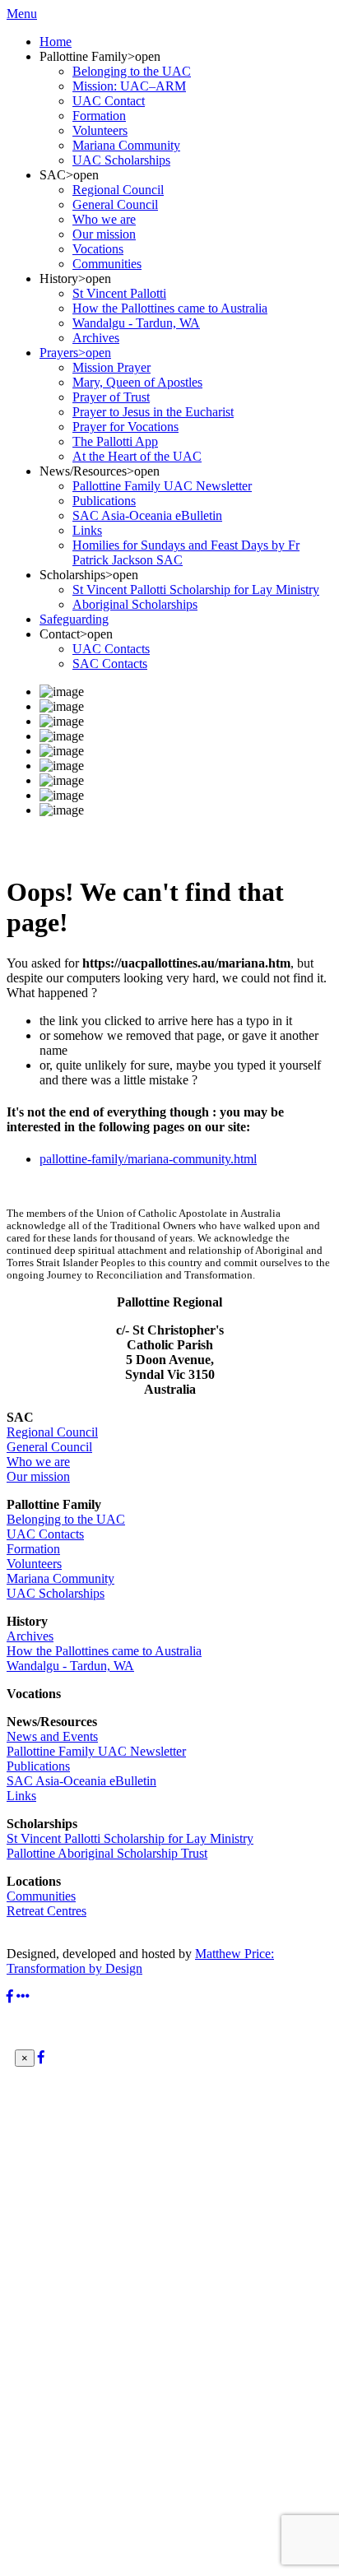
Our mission (38, 1476)
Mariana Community (60, 1578)
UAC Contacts (45, 1534)
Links (21, 1796)
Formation (33, 1549)
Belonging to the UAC (66, 1519)
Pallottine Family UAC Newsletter (96, 1751)
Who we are (38, 1462)
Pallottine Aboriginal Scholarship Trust (107, 1853)
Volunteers (34, 1564)
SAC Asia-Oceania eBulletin (81, 1781)
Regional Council (52, 1432)
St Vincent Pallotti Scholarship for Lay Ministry (130, 1838)
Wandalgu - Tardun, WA (70, 1666)
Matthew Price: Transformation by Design (140, 1961)
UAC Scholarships (56, 1593)
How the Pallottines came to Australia (104, 1651)
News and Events (52, 1736)
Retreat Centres (46, 1911)
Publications (38, 1766)
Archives (30, 1636)
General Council (49, 1447)
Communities (41, 1896)
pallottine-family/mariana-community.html (148, 1159)
